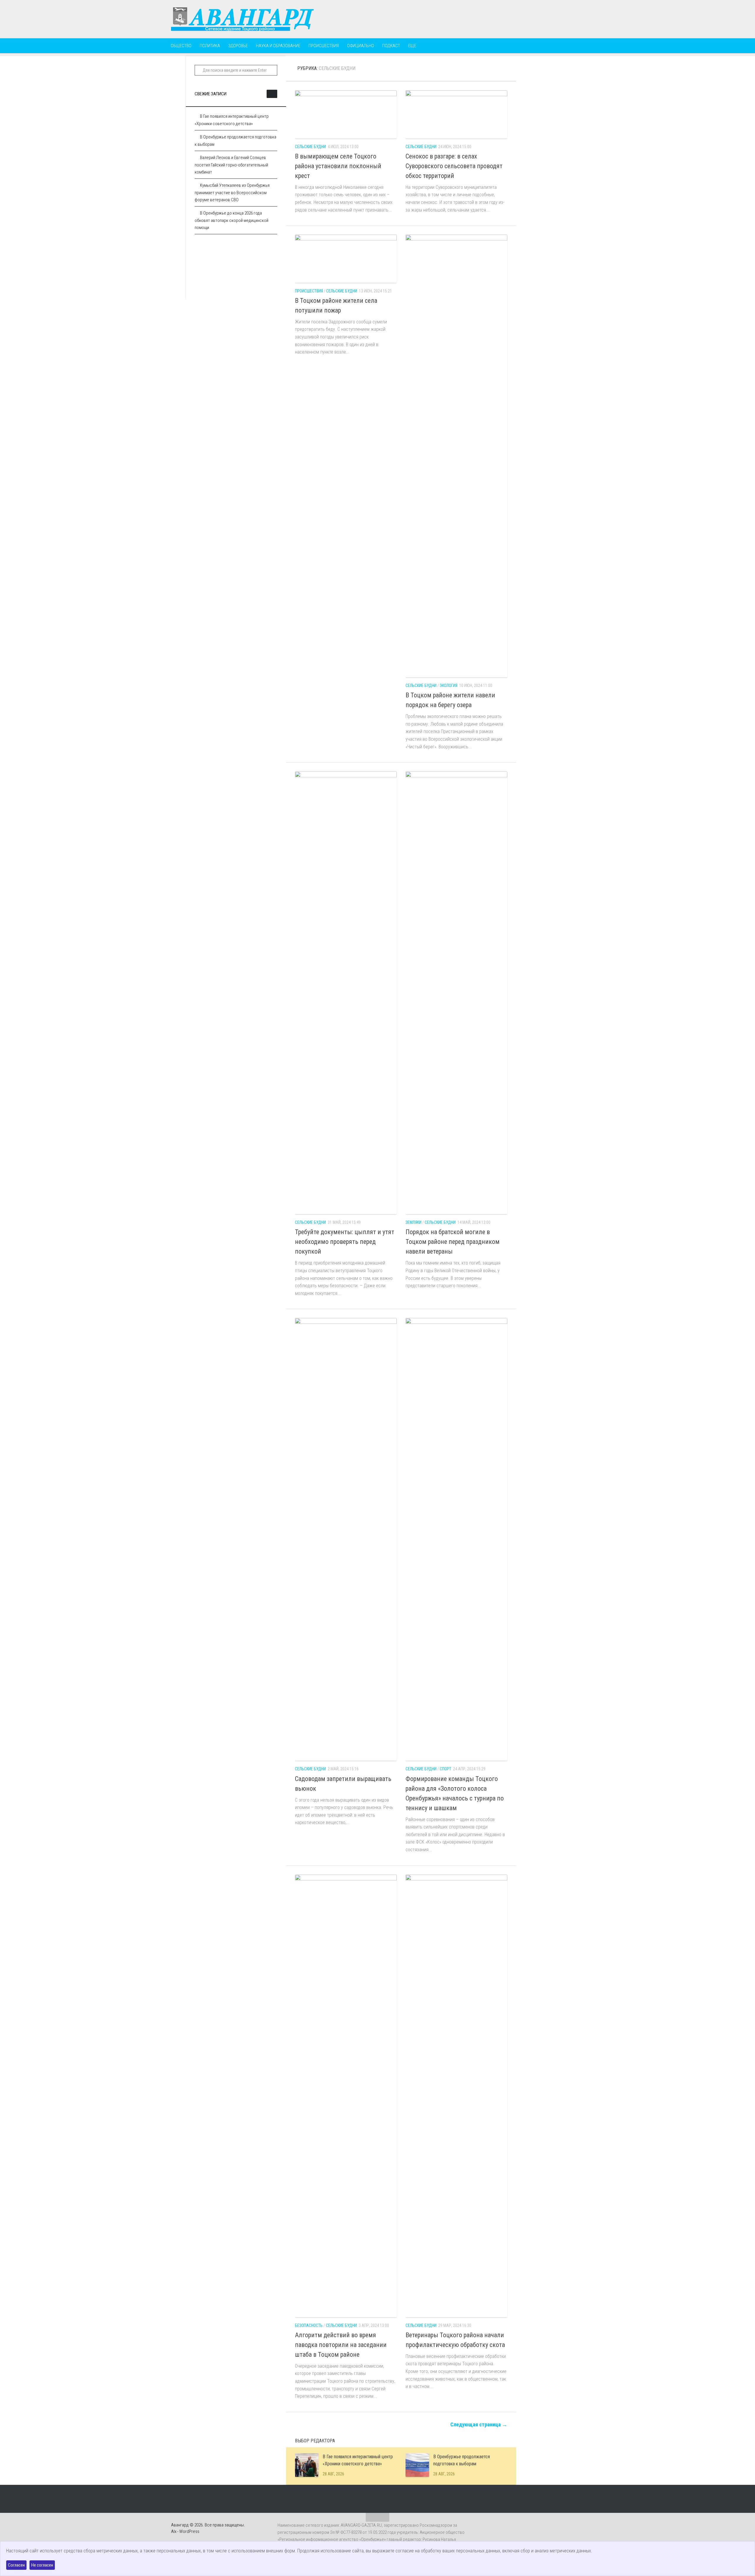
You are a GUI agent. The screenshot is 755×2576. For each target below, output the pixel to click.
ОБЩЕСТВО (181, 46)
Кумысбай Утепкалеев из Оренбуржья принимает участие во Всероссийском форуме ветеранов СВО (232, 193)
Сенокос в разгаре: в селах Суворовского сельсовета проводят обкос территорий (454, 166)
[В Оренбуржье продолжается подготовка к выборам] (417, 2465)
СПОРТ (445, 1769)
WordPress (189, 2531)
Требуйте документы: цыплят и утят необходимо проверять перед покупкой (345, 1242)
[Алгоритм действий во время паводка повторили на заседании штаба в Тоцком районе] (346, 2096)
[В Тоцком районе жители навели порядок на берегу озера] (456, 456)
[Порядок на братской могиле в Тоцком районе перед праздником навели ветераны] (456, 993)
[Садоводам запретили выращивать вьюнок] (346, 1539)
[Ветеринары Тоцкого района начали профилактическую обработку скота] (456, 2096)
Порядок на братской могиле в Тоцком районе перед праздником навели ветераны (453, 1242)
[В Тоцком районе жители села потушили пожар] (346, 259)
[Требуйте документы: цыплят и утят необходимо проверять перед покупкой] (346, 993)
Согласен (16, 2565)
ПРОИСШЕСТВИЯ (324, 46)
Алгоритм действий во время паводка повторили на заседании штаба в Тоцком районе (341, 2345)
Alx (174, 2531)
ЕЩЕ (412, 46)
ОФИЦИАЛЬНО (361, 46)
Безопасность (309, 2325)
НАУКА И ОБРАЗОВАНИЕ (278, 46)
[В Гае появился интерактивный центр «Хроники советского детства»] (307, 2465)
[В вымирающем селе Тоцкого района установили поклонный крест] (346, 114)
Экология (449, 686)
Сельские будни (310, 147)
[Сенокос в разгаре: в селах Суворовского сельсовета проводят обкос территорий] (456, 114)
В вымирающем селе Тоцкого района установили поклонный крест (338, 166)
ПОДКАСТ (391, 46)
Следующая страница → (479, 2424)
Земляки (413, 1222)
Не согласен (42, 2565)
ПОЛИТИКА (210, 46)
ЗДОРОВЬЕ (238, 46)
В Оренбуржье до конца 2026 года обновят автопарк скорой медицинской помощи (232, 220)
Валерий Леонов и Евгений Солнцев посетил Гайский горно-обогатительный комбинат (231, 165)
